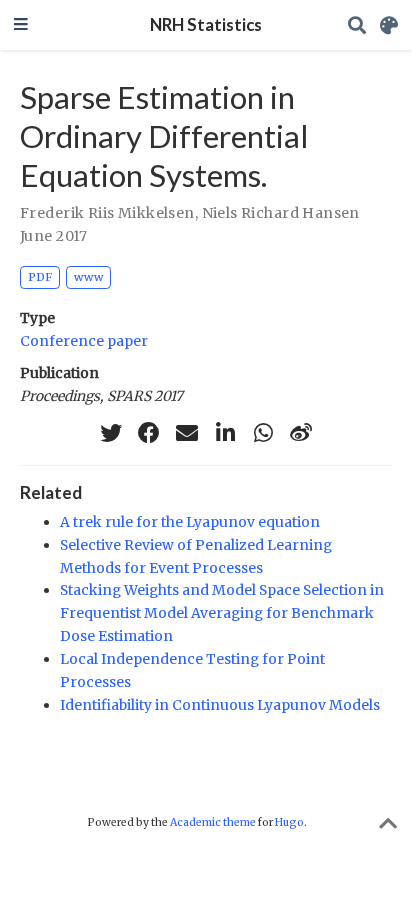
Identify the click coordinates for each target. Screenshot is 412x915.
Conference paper (84, 341)
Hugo (289, 822)
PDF (40, 277)
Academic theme (213, 822)
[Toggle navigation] (21, 25)
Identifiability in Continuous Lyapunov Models (220, 705)
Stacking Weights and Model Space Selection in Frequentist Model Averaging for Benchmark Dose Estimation (222, 613)
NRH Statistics (206, 25)
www (88, 277)
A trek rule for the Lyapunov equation (190, 522)
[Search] (357, 25)
